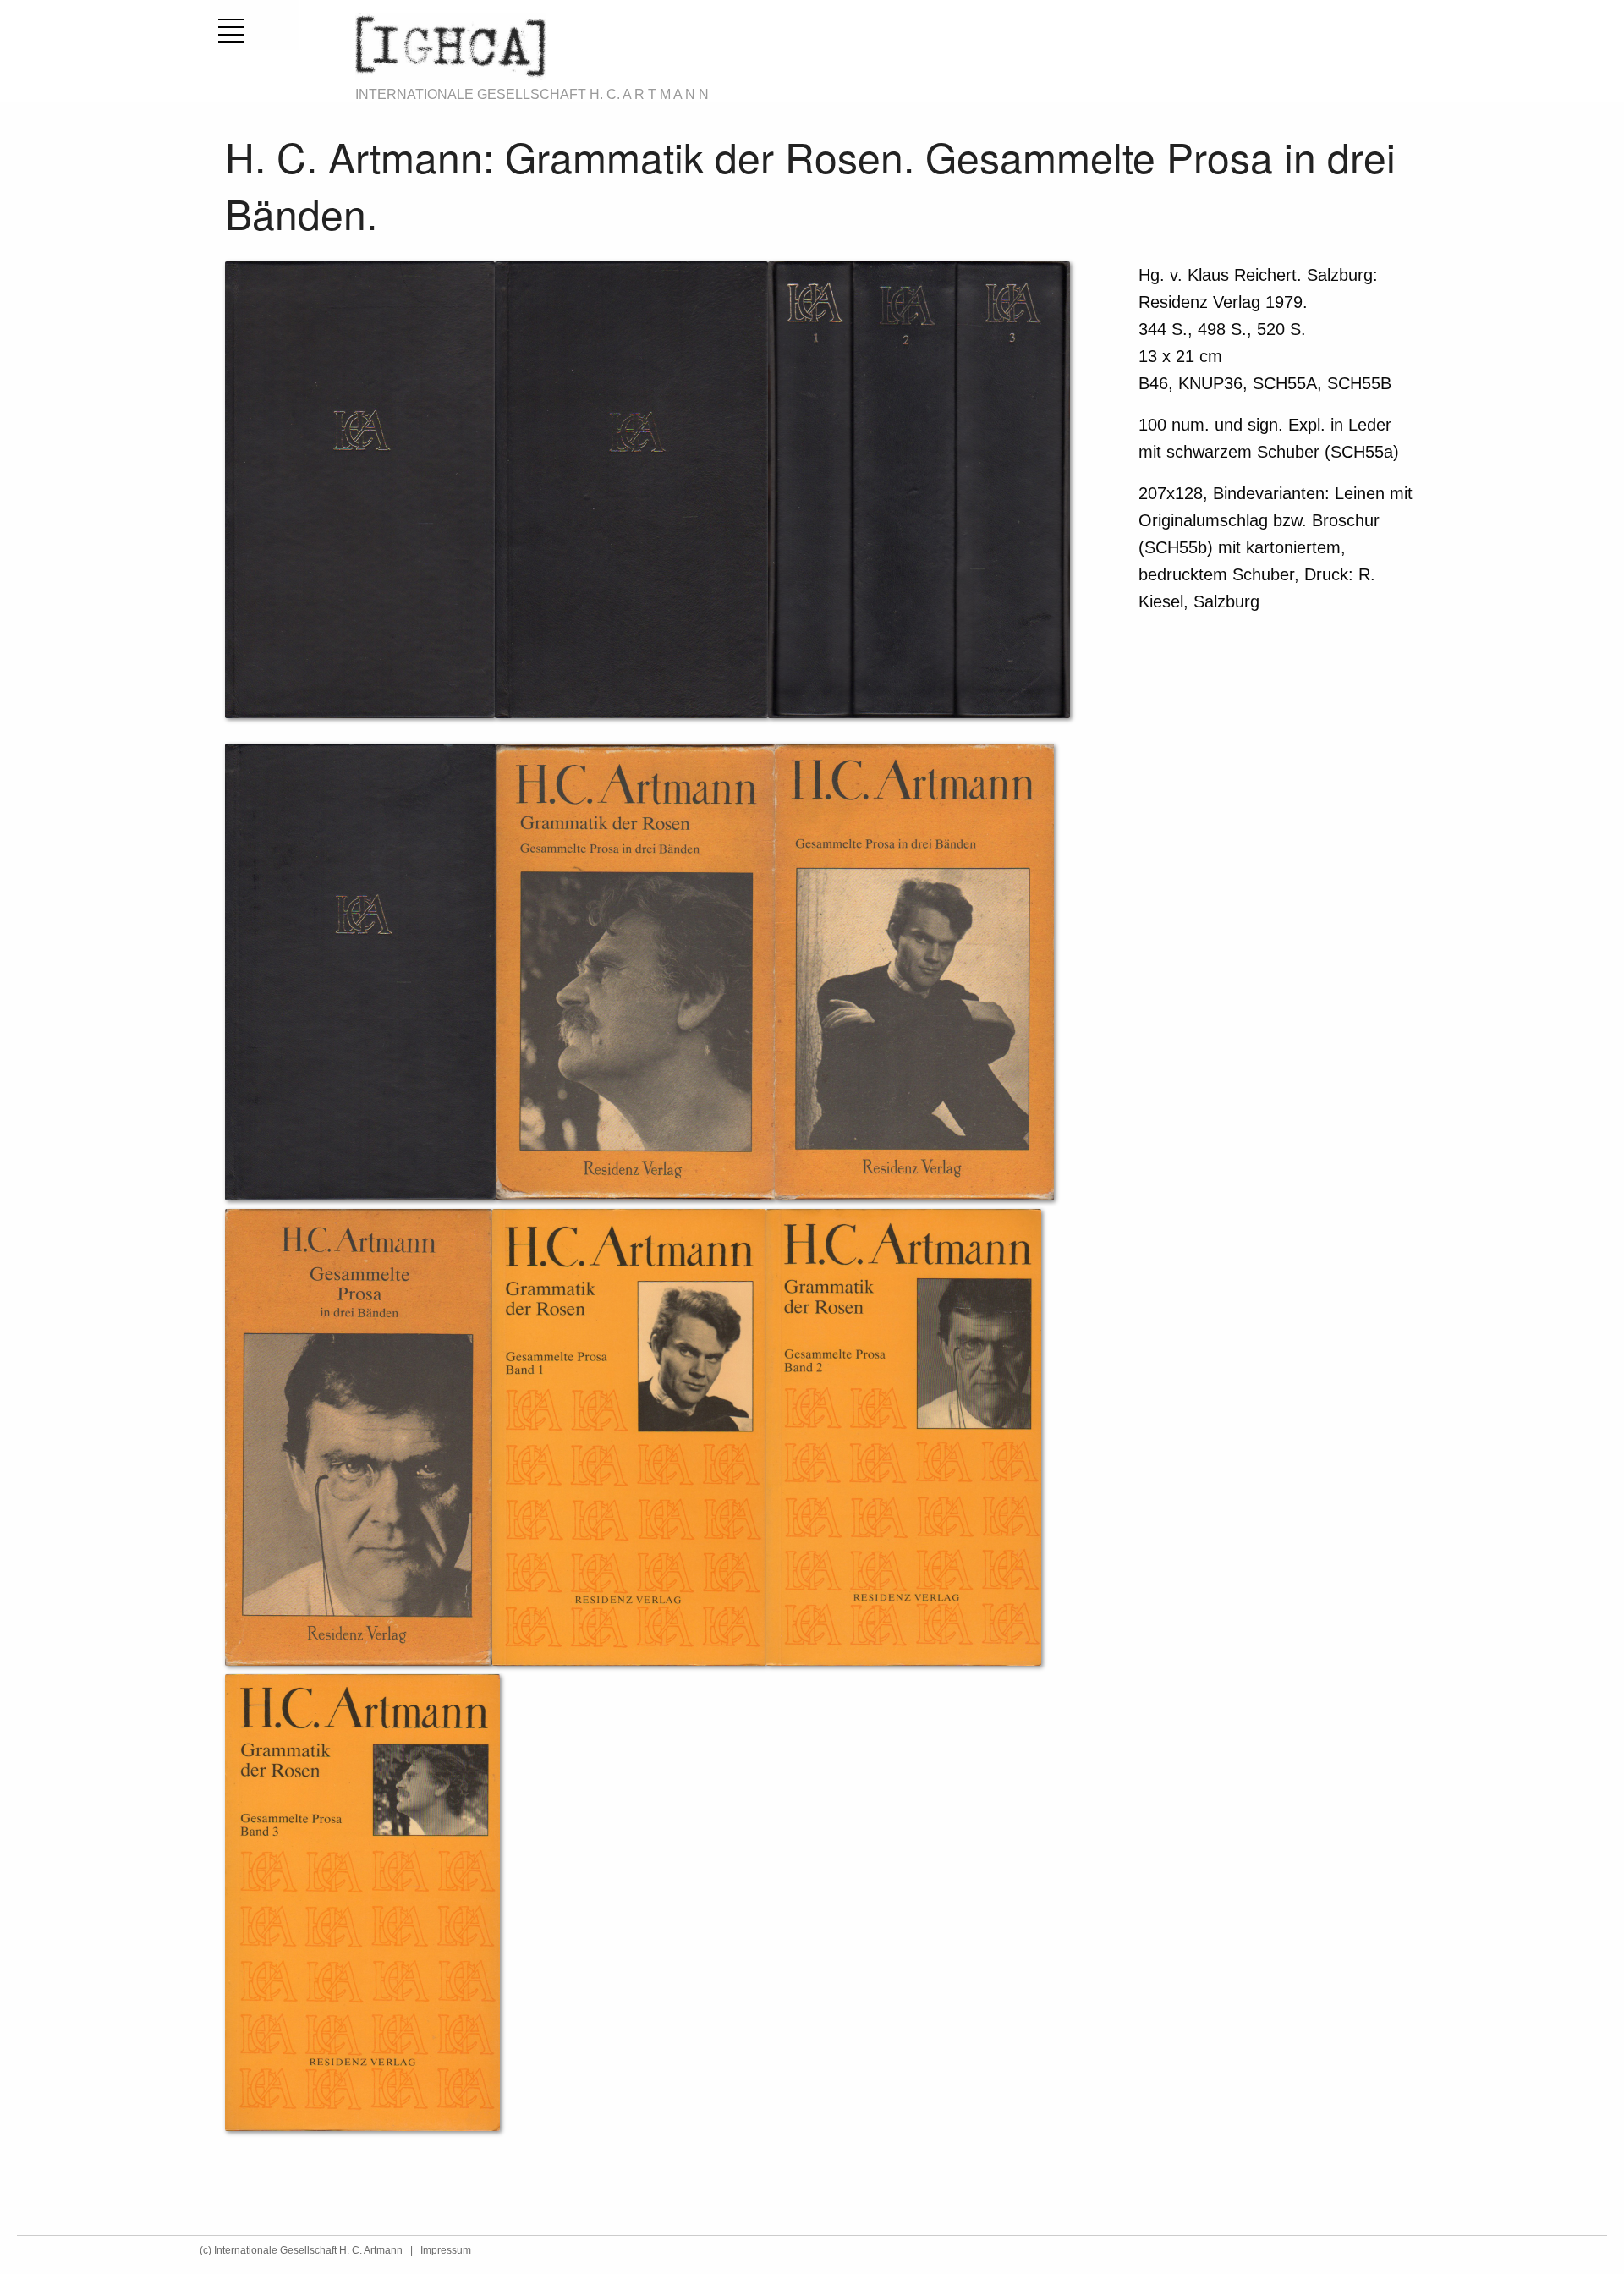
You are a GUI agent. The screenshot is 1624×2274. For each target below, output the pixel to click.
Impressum (446, 2250)
